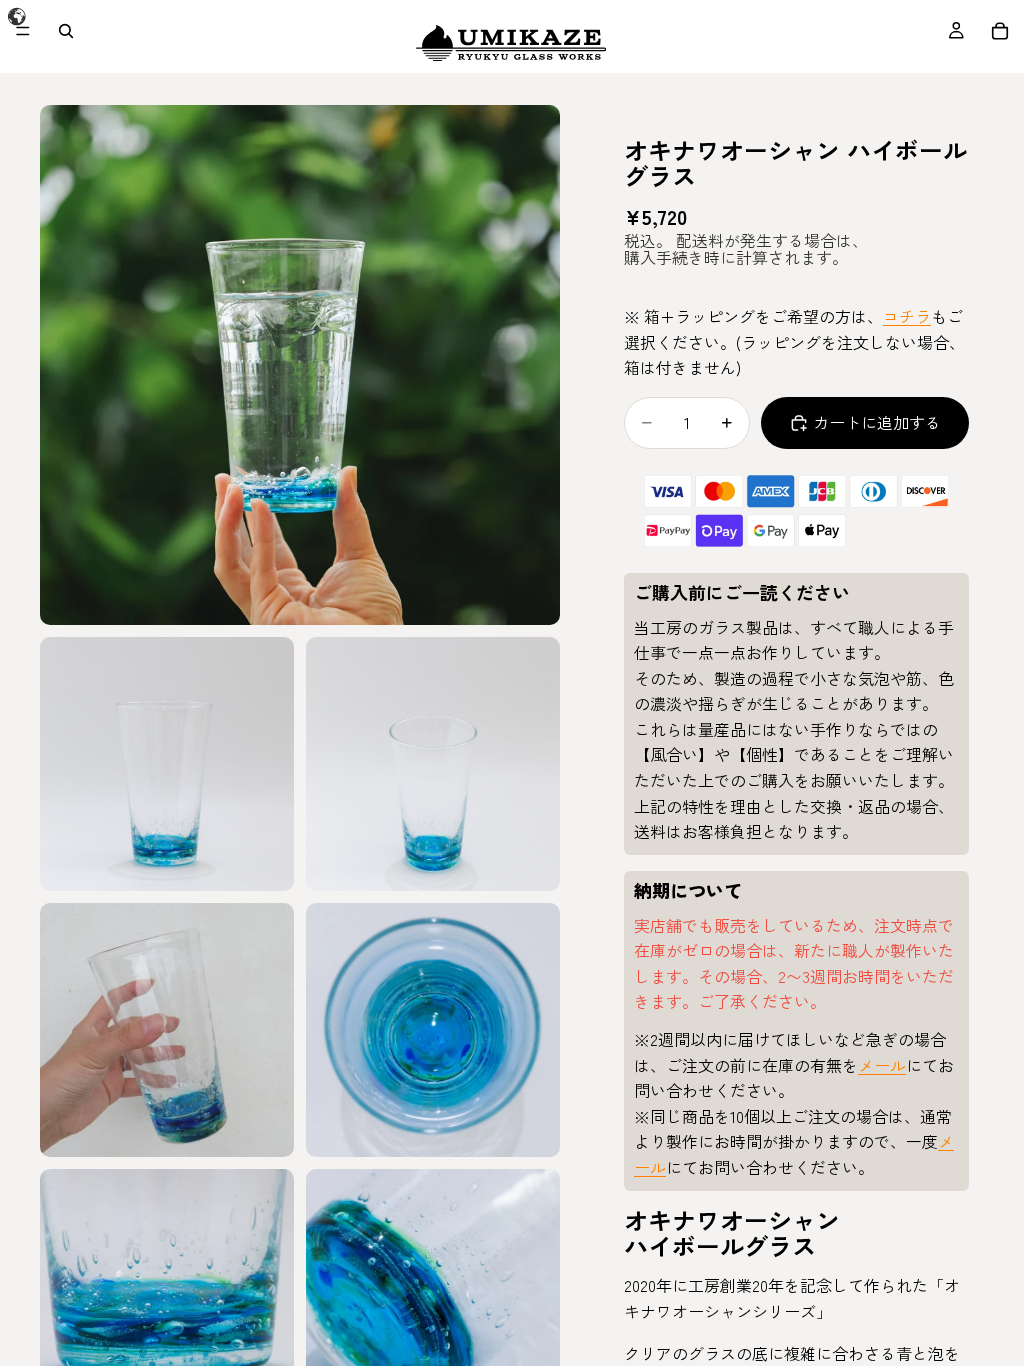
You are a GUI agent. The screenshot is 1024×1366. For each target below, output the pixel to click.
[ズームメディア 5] (433, 1030)
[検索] (66, 31)
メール (882, 1065)
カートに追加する (877, 422)
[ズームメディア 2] (167, 764)
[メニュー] (23, 31)
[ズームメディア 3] (433, 764)
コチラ (907, 316)
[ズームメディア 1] (300, 365)
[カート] (1000, 31)
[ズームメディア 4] (167, 1030)
